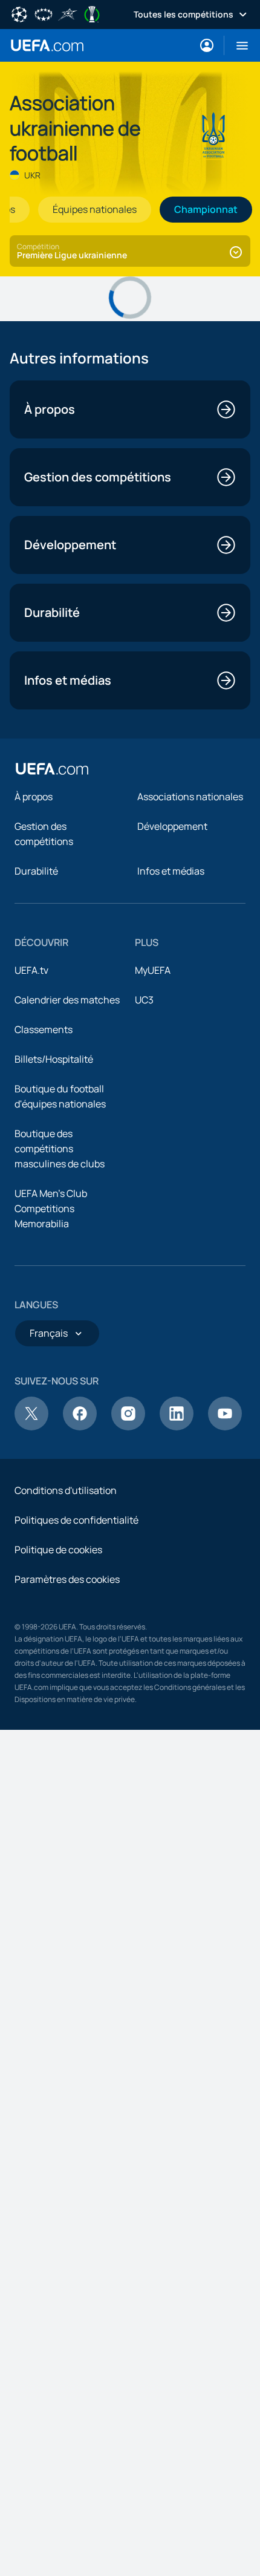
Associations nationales (190, 797)
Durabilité (36, 871)
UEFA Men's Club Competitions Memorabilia (51, 1208)
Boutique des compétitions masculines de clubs (60, 1149)
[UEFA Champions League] (19, 13)
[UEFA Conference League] (92, 13)
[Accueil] (52, 769)
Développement (172, 826)
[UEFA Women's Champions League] (44, 13)
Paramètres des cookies (67, 1579)
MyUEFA (153, 970)
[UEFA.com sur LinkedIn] (177, 1427)
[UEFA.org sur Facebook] (80, 1427)
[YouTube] (225, 1427)
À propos (34, 797)
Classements (44, 1029)
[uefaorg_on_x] (31, 1427)
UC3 (144, 1000)
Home (47, 45)
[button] (237, 45)
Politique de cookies (58, 1550)
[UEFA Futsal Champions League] (68, 13)
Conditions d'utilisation (66, 1490)
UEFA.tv (31, 970)
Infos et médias (171, 871)
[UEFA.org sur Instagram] (128, 1427)
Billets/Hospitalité (54, 1059)
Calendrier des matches (67, 1000)
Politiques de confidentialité (76, 1520)
